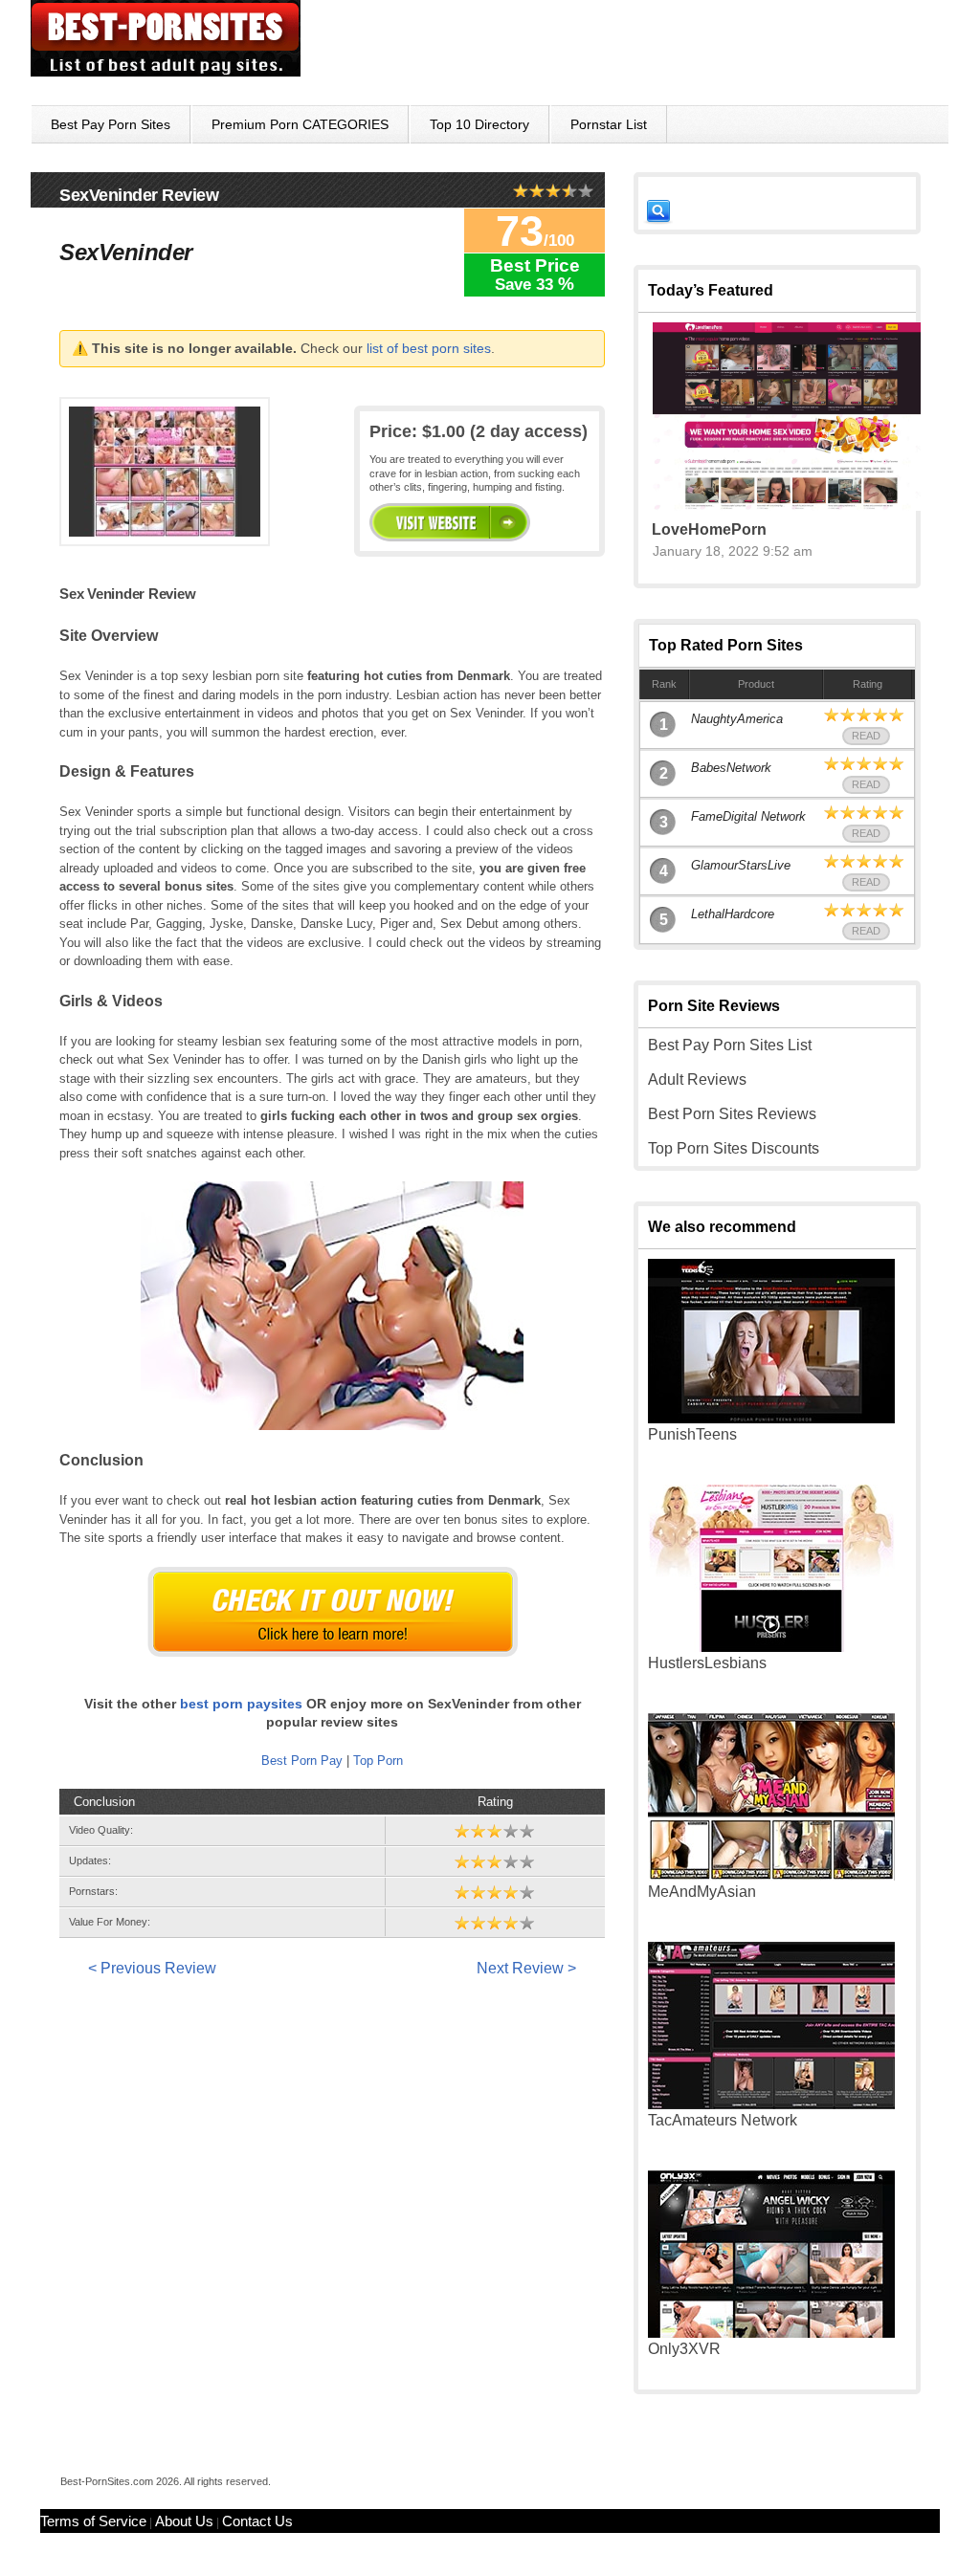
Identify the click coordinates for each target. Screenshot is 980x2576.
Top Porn (378, 1761)
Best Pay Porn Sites (111, 124)
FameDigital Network (748, 816)
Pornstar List (609, 124)
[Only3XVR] (771, 2333)
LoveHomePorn (709, 529)
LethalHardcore (733, 914)
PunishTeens (692, 1434)
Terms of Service (93, 2521)
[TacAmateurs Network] (771, 2104)
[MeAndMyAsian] (771, 1875)
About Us (184, 2521)
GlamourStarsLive (741, 865)
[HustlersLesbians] (771, 1647)
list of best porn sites (429, 348)
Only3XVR (684, 2349)
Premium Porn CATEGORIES (300, 124)
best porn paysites (241, 1704)
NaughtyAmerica (737, 719)
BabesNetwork (731, 768)
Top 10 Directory (479, 124)
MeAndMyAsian (702, 1892)
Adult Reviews (697, 1079)
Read (866, 736)
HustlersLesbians (707, 1663)
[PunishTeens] (771, 1418)
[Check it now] (333, 1612)
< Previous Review (152, 1968)
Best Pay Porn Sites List (730, 1045)
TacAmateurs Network (723, 2120)
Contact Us (257, 2521)
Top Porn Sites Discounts (734, 1148)
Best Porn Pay (302, 1761)
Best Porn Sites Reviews (732, 1114)
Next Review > (526, 1968)
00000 (450, 522)
